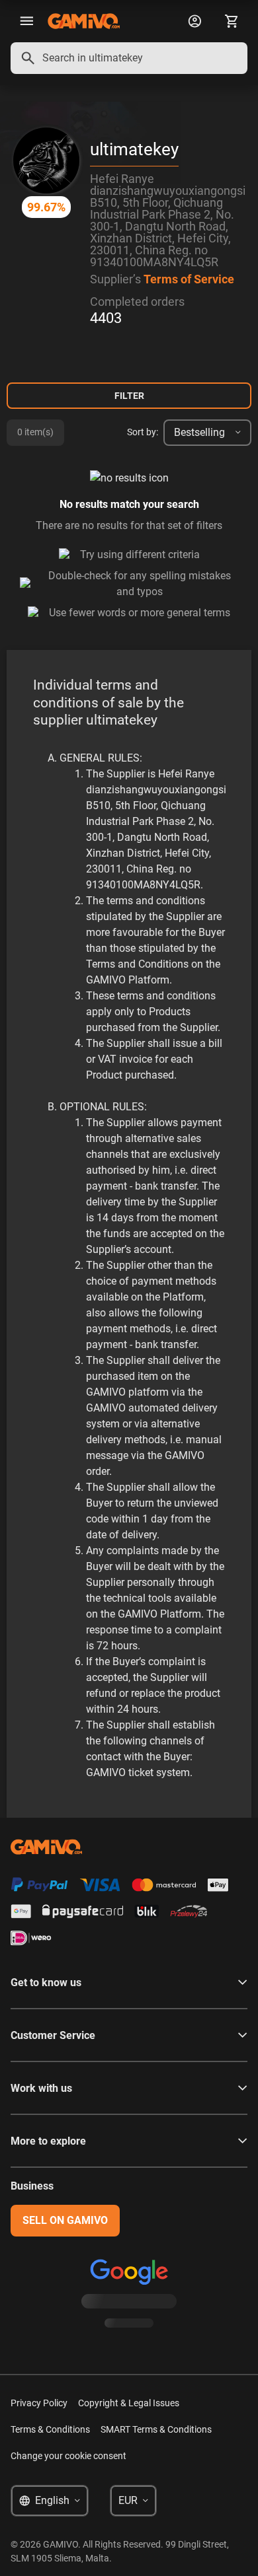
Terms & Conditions (50, 2429)
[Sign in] (194, 21)
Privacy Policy (39, 2403)
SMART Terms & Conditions (156, 2429)
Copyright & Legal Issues (129, 2403)
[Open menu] (26, 21)
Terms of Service (189, 279)
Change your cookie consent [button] (68, 2456)
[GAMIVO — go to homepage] (84, 21)
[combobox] (129, 58)
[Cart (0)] (232, 21)
